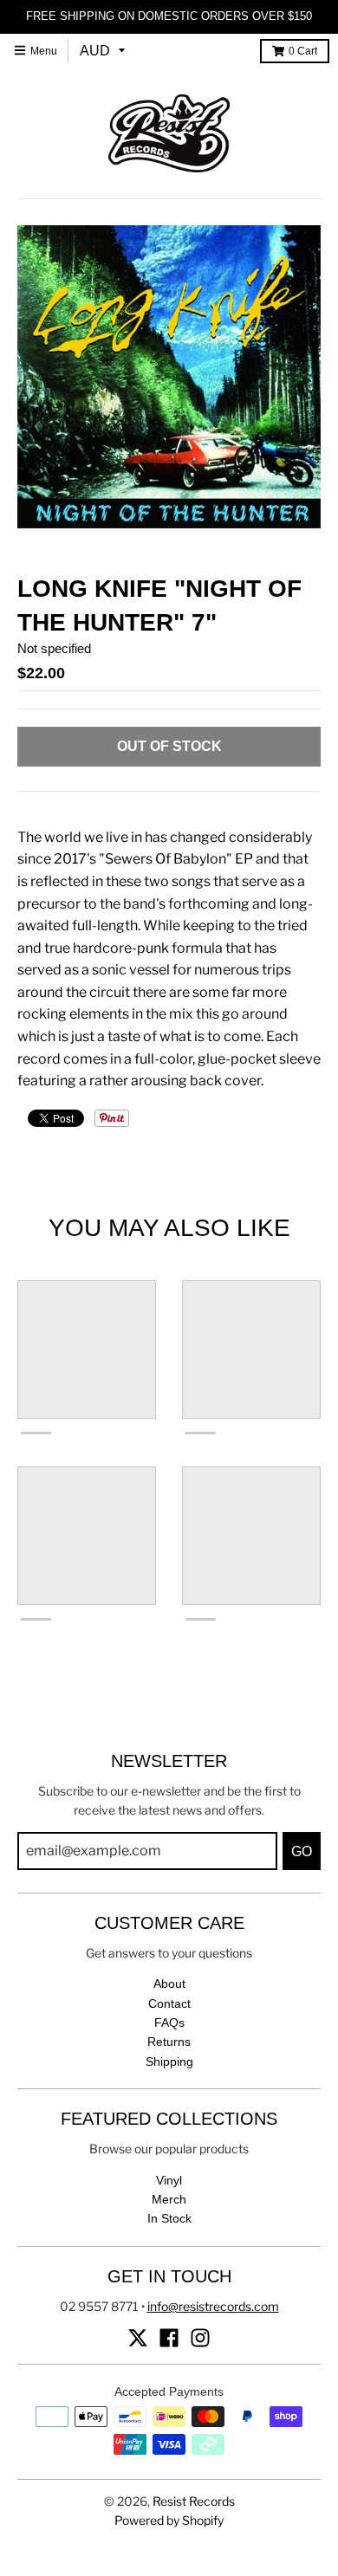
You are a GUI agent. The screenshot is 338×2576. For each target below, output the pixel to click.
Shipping (169, 2061)
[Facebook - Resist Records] (169, 2338)
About (169, 1984)
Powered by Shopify (169, 2520)
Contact (169, 2003)
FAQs (169, 2023)
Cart (303, 51)
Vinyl (169, 2180)
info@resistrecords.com (213, 2306)
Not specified (54, 648)
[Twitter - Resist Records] (138, 2338)
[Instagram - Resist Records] (200, 2338)
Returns (169, 2042)
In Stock (169, 2218)
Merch (169, 2199)
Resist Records (194, 2501)
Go (302, 1851)
